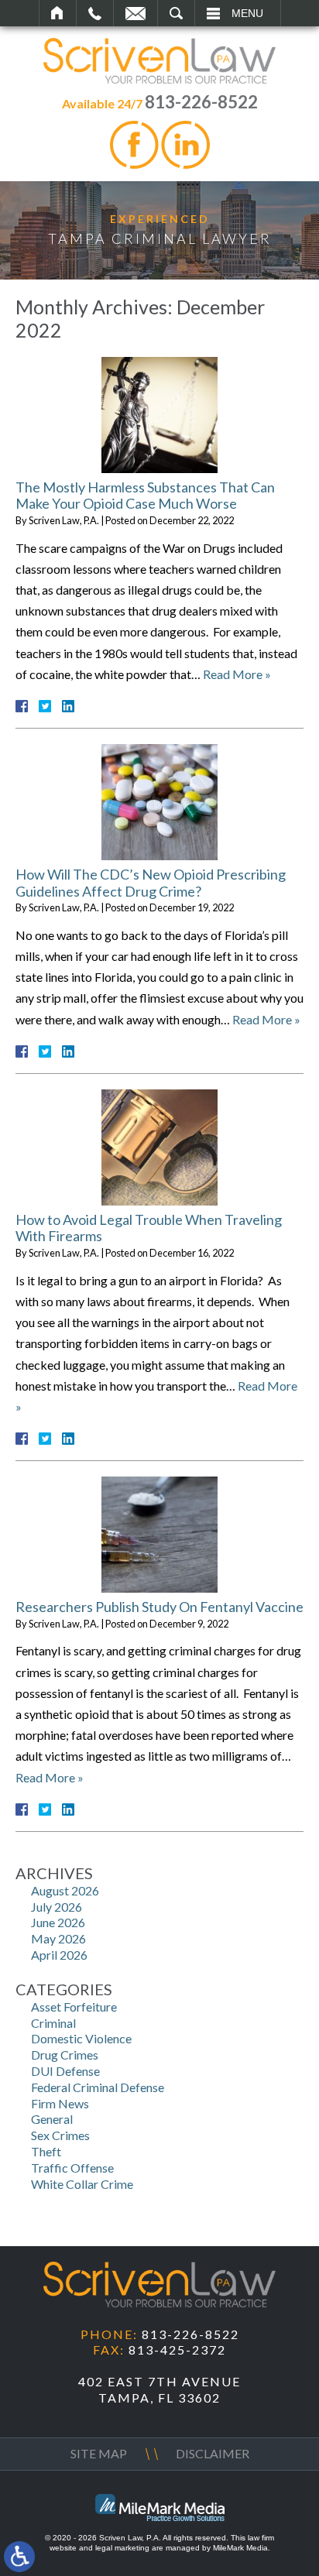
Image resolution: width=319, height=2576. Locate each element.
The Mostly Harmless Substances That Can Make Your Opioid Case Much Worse (145, 496)
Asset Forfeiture (74, 2007)
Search (176, 13)
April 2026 (59, 1955)
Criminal (53, 2023)
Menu (247, 13)
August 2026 (65, 1890)
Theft (46, 2151)
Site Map (99, 2453)
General (52, 2119)
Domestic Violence (81, 2038)
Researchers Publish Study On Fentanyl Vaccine (159, 1607)
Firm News (60, 2103)
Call (95, 13)
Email (135, 13)
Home (58, 13)
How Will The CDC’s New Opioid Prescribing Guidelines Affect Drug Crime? (151, 883)
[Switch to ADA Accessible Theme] (19, 2557)
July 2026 (57, 1907)
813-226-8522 (201, 102)
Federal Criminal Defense (98, 2087)
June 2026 (58, 1922)
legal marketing (122, 2548)
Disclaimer (213, 2453)
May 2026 (58, 1938)
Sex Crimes (60, 2135)
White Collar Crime (82, 2184)
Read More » (237, 674)
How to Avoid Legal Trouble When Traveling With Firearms (149, 1228)
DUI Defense (65, 2071)
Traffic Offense (72, 2168)
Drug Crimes (65, 2055)
